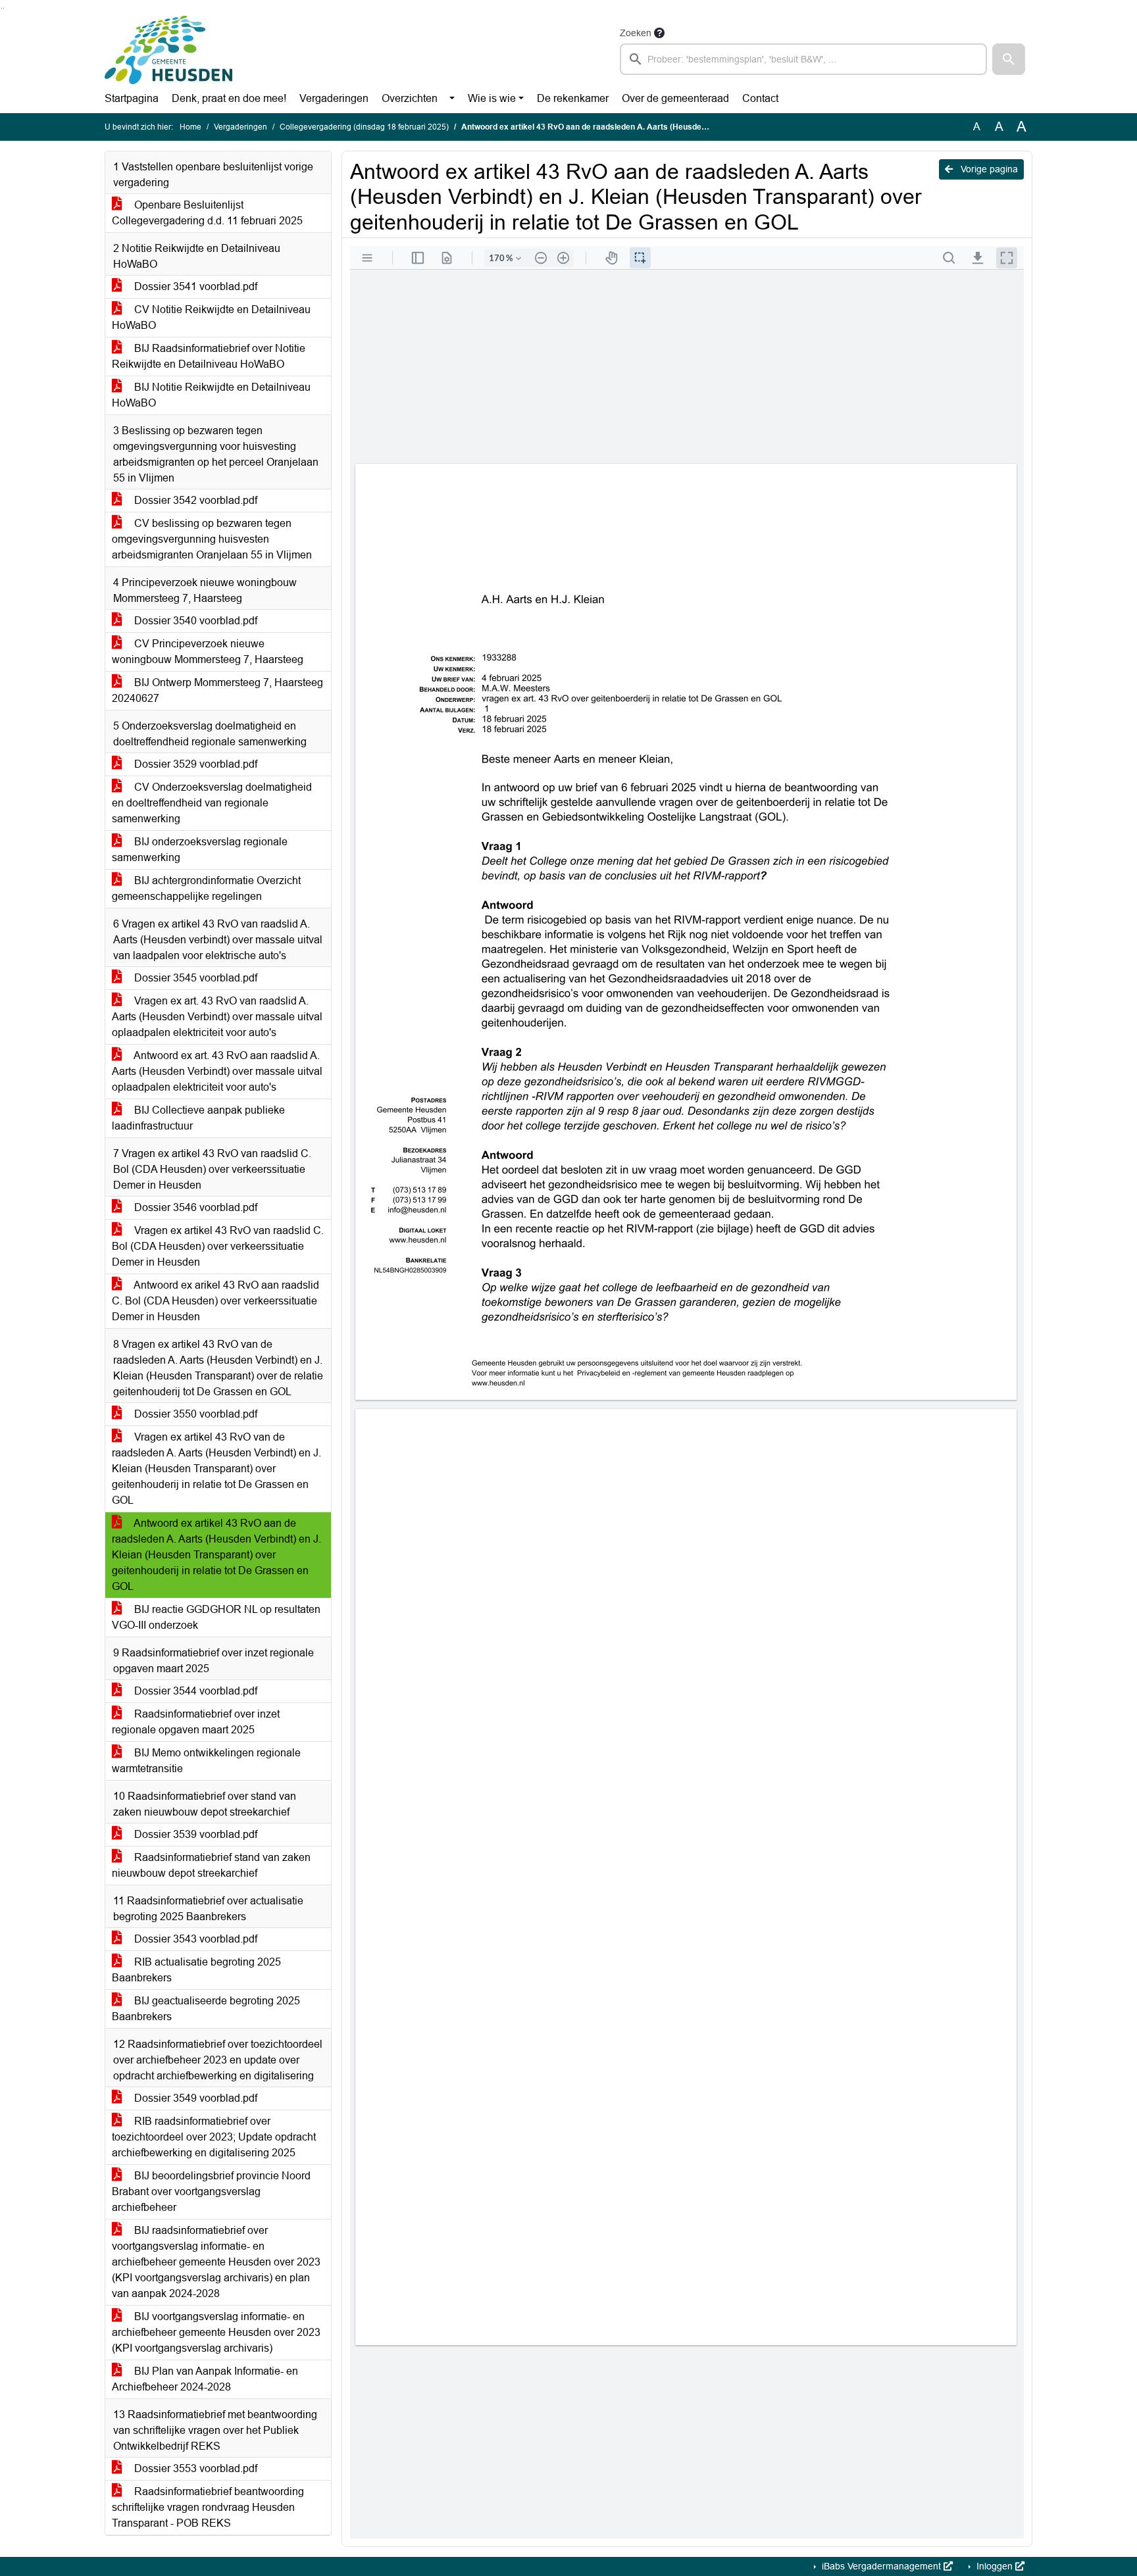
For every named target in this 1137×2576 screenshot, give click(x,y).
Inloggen (995, 2566)
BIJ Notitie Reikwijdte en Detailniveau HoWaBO (211, 395)
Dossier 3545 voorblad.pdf (194, 978)
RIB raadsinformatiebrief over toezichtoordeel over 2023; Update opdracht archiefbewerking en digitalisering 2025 (214, 2137)
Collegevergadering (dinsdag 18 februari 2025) (364, 127)
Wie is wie (492, 98)
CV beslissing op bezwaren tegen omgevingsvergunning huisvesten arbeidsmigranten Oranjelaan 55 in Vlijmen (212, 539)
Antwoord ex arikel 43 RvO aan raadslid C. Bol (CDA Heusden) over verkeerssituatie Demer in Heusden (215, 1301)
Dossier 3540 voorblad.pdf (194, 621)
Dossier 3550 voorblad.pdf (194, 1414)
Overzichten (410, 98)
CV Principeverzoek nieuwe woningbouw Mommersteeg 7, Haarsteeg (208, 652)
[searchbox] (803, 59)
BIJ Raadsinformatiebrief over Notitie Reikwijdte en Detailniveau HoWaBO (209, 356)
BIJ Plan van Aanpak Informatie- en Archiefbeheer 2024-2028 (205, 2379)
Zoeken (636, 33)
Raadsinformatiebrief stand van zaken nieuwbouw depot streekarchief (211, 1865)
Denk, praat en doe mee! (229, 98)
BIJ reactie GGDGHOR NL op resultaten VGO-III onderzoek (216, 1617)
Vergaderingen (334, 98)
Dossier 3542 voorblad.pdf (194, 500)
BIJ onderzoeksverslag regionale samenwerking (200, 850)
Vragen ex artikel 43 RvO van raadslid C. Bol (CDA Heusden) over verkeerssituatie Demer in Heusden (218, 1246)
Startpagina (132, 98)
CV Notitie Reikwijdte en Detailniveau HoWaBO (211, 317)
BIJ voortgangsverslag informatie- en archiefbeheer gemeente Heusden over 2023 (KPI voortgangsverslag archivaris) (216, 2332)
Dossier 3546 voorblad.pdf (194, 1207)
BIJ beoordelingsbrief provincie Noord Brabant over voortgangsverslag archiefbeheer (211, 2192)
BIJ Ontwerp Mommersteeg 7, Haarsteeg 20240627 (217, 690)
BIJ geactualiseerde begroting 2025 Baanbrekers (206, 2009)
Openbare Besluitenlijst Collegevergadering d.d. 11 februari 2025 (207, 213)
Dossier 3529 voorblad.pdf (194, 764)
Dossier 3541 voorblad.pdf (194, 286)
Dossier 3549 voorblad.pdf (194, 2098)
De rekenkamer (573, 98)
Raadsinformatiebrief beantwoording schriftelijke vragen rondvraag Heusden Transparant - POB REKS (208, 2507)
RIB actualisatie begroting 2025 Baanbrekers (196, 1970)
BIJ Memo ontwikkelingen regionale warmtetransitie (206, 1761)
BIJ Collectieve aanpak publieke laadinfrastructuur (198, 1118)
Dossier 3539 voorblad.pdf (194, 1834)
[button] (1009, 59)
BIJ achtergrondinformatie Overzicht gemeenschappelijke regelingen (206, 888)
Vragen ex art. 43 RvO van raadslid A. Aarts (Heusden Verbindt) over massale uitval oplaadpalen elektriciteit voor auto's (217, 1017)
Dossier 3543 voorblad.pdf (194, 1939)
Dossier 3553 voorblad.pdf (194, 2468)
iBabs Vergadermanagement (881, 2566)
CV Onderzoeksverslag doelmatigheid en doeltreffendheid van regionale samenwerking (212, 803)
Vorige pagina (988, 169)
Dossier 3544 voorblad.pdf (194, 1691)
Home (190, 127)
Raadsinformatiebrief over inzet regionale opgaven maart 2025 (196, 1722)
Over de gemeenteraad (675, 98)
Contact (760, 98)
